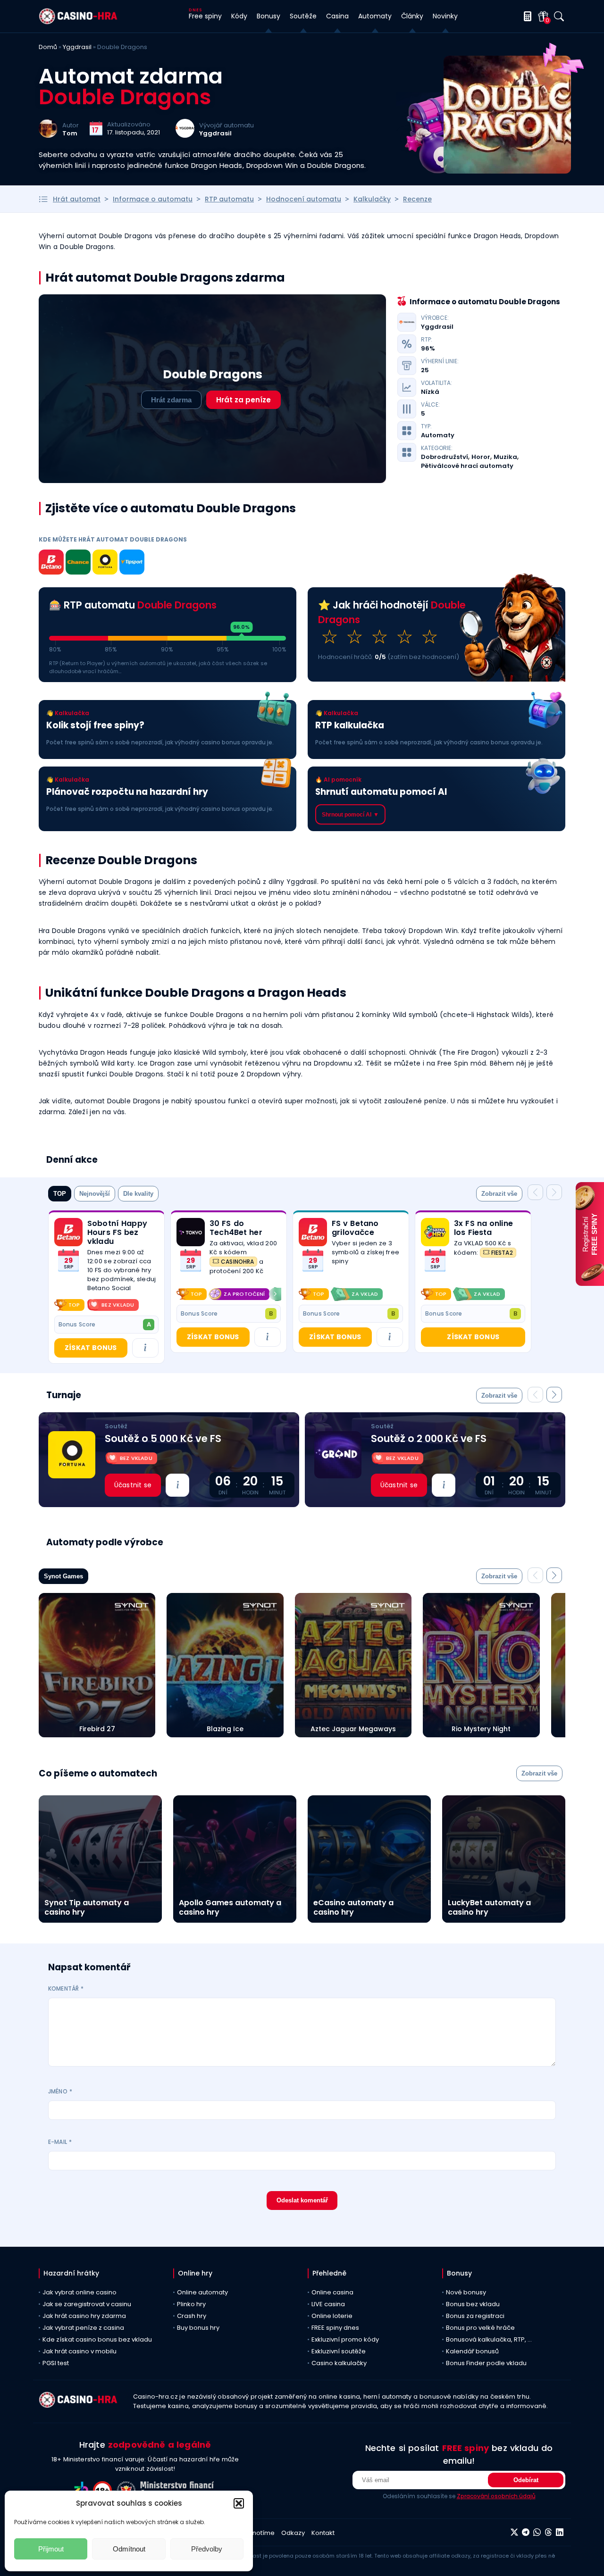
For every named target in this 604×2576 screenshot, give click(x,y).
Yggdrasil (77, 47)
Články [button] (412, 16)
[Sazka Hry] (435, 1232)
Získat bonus (91, 1348)
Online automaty (202, 2292)
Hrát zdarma (171, 400)
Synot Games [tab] (63, 1576)
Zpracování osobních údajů (496, 2496)
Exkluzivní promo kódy (345, 2339)
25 (425, 370)
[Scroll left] (182, 1294)
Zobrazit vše (499, 1194)
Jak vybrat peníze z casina (83, 2328)
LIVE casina (328, 2304)
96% (428, 349)
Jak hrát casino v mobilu (80, 2351)
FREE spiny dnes (335, 2328)
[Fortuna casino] (105, 564)
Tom (70, 133)
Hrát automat (77, 199)
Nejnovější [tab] (95, 1194)
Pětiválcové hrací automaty (467, 466)
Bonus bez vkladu (473, 2304)
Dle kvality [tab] (138, 1194)
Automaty (438, 435)
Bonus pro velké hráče (480, 2328)
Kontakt (323, 2533)
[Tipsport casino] (132, 564)
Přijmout (51, 2549)
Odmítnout (129, 2549)
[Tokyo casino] (191, 1232)
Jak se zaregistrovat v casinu (87, 2304)
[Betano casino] (51, 564)
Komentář (66, 1988)
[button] (239, 2503)
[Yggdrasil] (185, 135)
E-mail (60, 2142)
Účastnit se (133, 1485)
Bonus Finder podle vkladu (486, 2363)
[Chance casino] (78, 564)
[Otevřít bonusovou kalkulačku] (526, 16)
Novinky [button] (445, 16)
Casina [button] (337, 16)
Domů (48, 47)
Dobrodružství (445, 457)
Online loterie (332, 2316)
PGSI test (56, 2363)
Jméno (60, 2091)
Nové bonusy (466, 2292)
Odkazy (293, 2533)
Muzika (505, 457)
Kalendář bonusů (472, 2351)
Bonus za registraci (475, 2316)
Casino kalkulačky (339, 2363)
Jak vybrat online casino (80, 2292)
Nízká (430, 392)
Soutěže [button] (303, 16)
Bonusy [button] (268, 16)
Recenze (417, 199)
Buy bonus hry (198, 2328)
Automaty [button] (375, 16)
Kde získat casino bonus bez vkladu (97, 2339)
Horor (481, 457)
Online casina (332, 2292)
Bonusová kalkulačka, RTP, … (489, 2339)
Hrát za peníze (243, 400)
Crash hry (192, 2316)
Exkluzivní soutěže (339, 2351)
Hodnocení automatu (304, 199)
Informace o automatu (153, 199)
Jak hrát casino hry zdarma (84, 2316)
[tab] (499, 1194)
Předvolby (207, 2549)
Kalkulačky (372, 199)
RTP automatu (229, 199)
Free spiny (205, 16)
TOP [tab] (60, 1194)
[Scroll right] (275, 1294)
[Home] (78, 22)
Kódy (239, 16)
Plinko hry (191, 2304)
